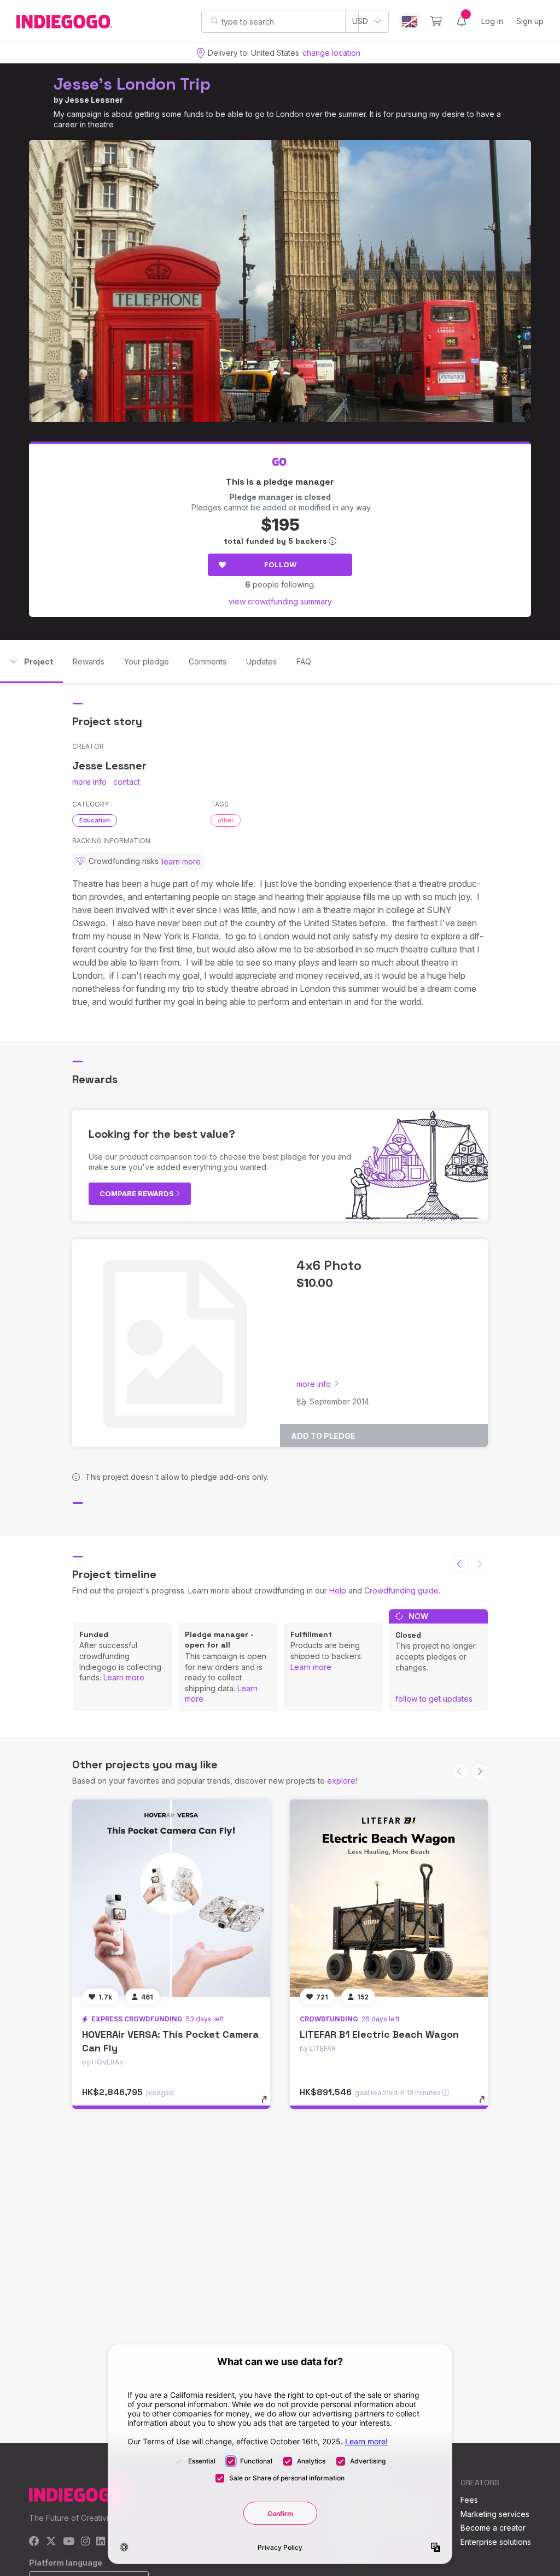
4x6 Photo (329, 1265)
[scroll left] (460, 1564)
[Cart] (436, 21)
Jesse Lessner (94, 100)
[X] (51, 2542)
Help (338, 1590)
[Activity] (462, 21)
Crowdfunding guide (401, 1590)
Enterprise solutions (496, 2542)
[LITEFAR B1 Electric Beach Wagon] (389, 1898)
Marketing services (495, 2514)
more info (89, 782)
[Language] (410, 22)
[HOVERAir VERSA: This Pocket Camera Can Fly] (171, 1898)
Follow (280, 564)
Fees (469, 2500)
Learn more (124, 1677)
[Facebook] (34, 2542)
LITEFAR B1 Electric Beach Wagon (379, 2034)
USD (360, 21)
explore (341, 1781)
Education (95, 820)
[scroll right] (480, 1772)
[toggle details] (269, 2105)
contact (127, 782)
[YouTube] (69, 2542)
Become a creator (493, 2528)
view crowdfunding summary (280, 601)
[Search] (215, 21)
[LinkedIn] (101, 2542)
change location (331, 53)
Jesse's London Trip (132, 84)
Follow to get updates (434, 1699)
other (226, 820)
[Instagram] (85, 2542)
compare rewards (138, 1193)
